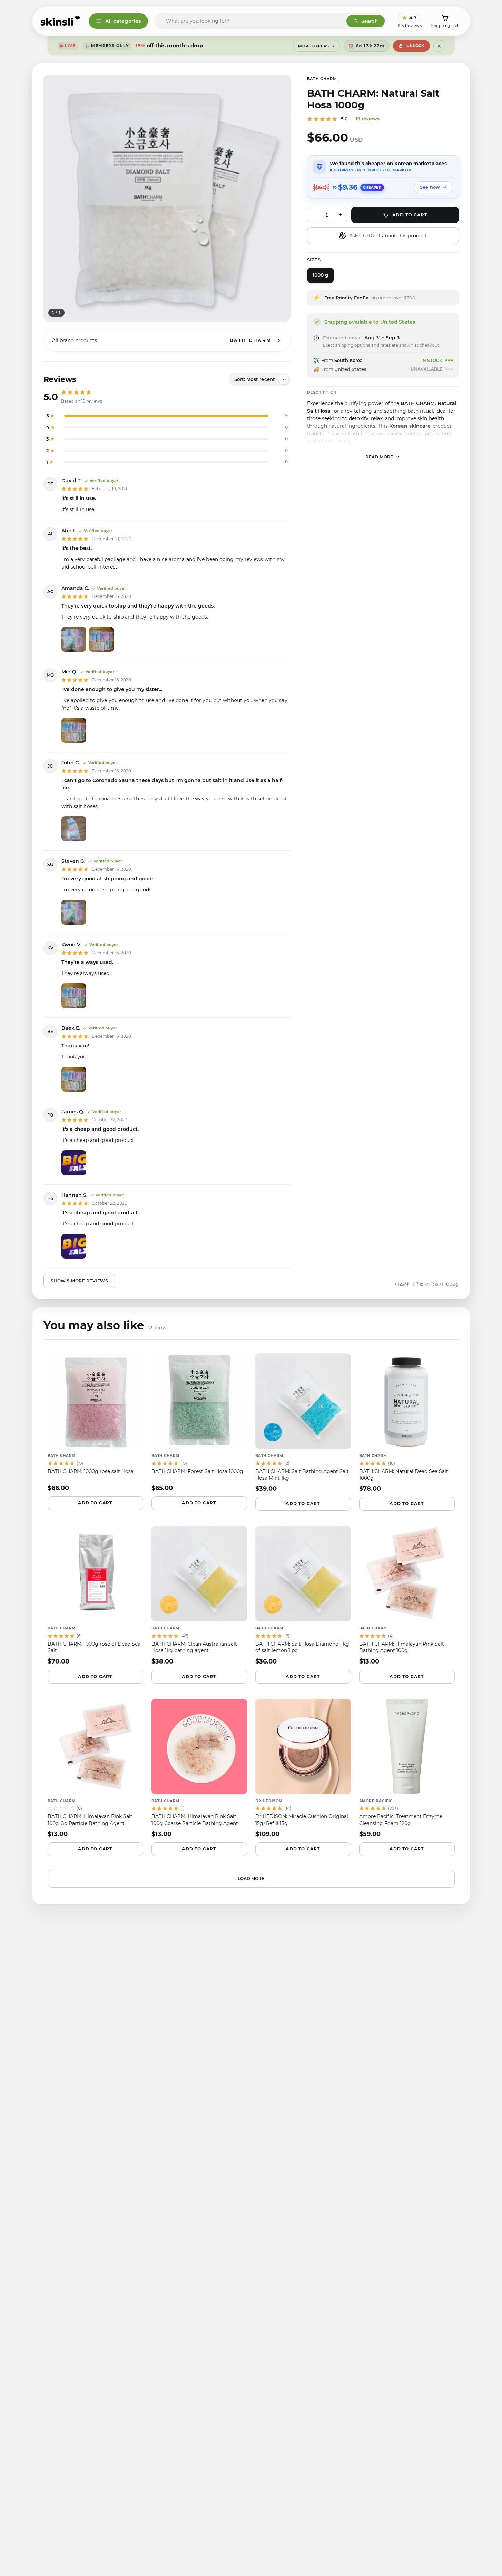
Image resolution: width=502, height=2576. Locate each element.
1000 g (321, 275)
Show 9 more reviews (80, 1281)
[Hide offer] (439, 46)
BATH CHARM (322, 79)
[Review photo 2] (101, 639)
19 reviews (368, 119)
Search (370, 21)
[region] (167, 198)
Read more (379, 457)
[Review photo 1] (74, 639)
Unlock (415, 46)
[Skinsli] (61, 21)
